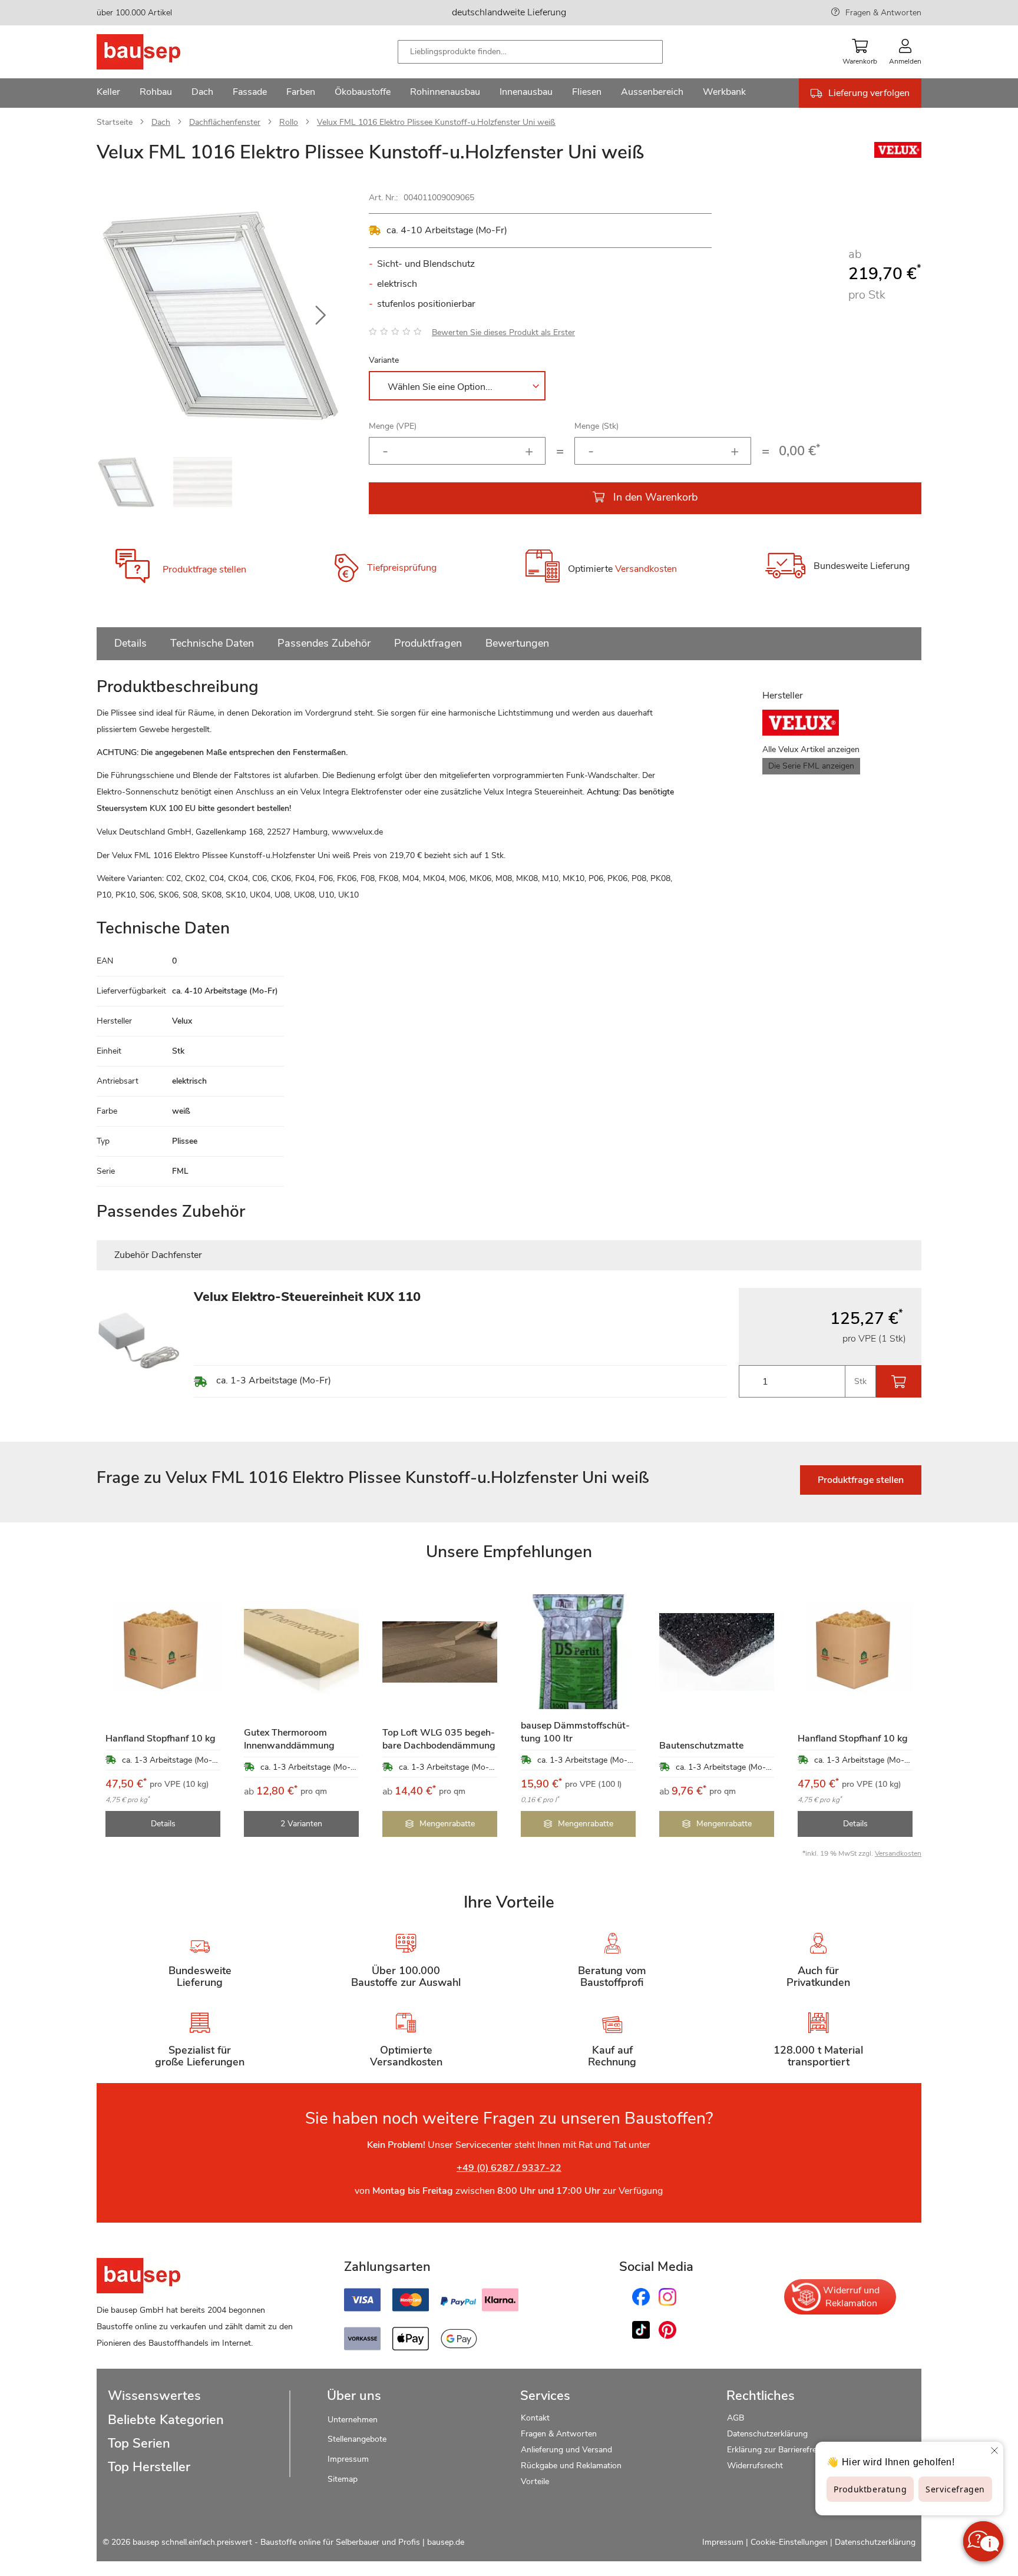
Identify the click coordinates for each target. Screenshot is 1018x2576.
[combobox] (530, 52)
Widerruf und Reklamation (851, 2297)
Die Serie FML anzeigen (811, 766)
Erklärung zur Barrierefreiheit (779, 2450)
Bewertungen (517, 643)
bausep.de (446, 2542)
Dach (161, 122)
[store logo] (157, 52)
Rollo (289, 122)
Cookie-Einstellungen (789, 2542)
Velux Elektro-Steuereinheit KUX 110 (307, 1297)
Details (130, 643)
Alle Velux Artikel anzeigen (811, 749)
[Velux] (898, 155)
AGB (736, 2418)
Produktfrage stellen (204, 569)
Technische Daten (212, 643)
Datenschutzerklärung (767, 2434)
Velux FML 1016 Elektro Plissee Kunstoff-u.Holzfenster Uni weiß (436, 122)
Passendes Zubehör (324, 643)
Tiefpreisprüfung (402, 568)
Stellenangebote (357, 2439)
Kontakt (535, 2418)
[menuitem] (108, 93)
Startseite (115, 122)
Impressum (348, 2459)
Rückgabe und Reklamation (571, 2466)
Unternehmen (353, 2420)
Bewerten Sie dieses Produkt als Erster (503, 332)
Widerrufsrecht (756, 2466)
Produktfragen (428, 643)
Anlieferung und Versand (566, 2450)
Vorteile (535, 2481)
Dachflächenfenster (225, 122)
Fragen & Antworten (883, 13)
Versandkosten (646, 569)
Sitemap (343, 2479)
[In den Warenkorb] (899, 1381)
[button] (320, 316)
